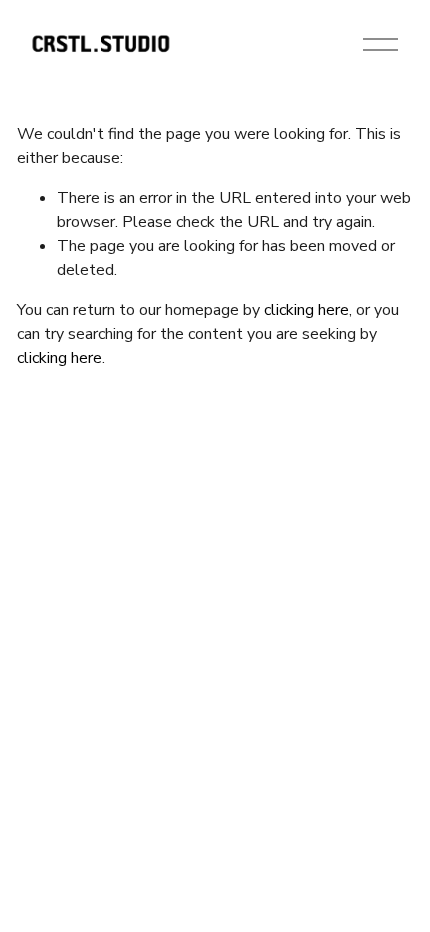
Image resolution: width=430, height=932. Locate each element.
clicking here (306, 310)
